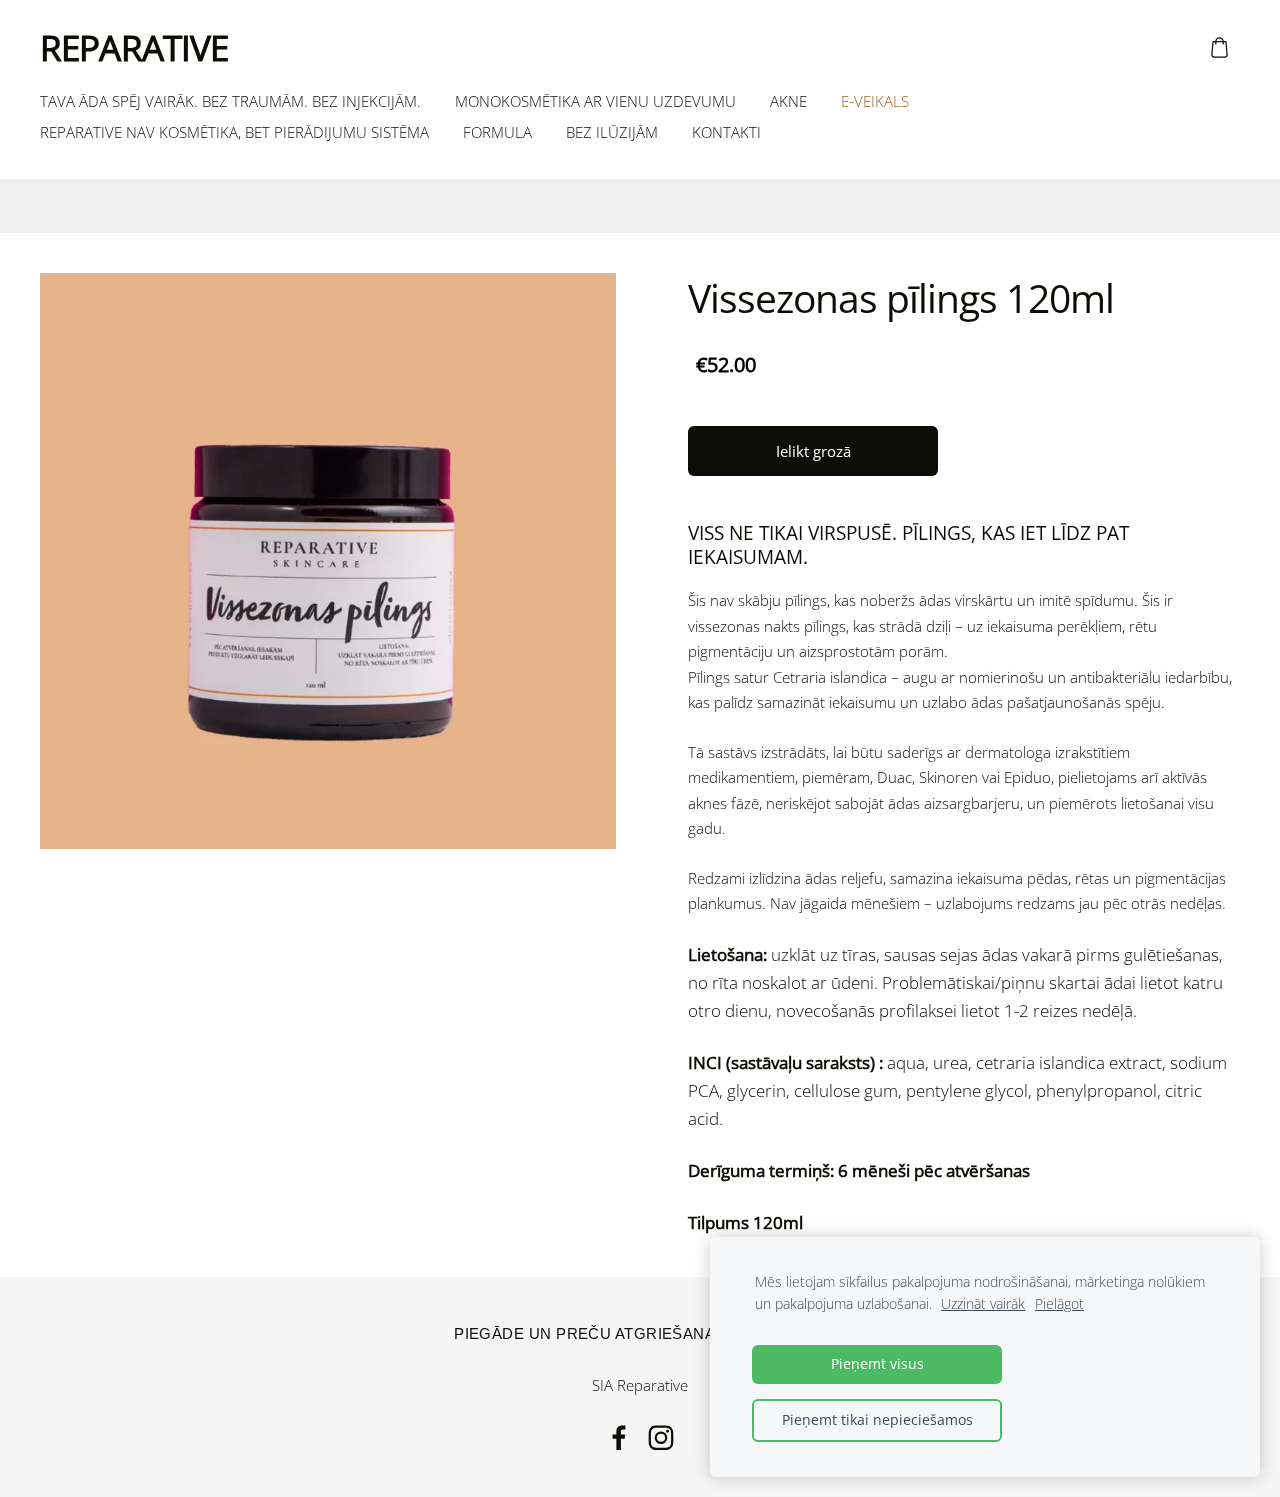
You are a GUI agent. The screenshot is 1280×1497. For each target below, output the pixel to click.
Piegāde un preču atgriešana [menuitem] (584, 1333)
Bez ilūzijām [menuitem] (612, 132)
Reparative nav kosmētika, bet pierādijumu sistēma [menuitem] (234, 132)
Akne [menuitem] (788, 101)
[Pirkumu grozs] (1219, 48)
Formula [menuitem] (497, 132)
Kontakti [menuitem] (726, 132)
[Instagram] (661, 1438)
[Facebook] (619, 1438)
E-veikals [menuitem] (875, 101)
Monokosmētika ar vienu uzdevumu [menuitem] (595, 101)
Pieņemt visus (877, 1364)
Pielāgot (1059, 1304)
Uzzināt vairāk (983, 1304)
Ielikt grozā (813, 451)
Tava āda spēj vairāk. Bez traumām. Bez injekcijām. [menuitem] (230, 101)
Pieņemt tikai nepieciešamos (877, 1420)
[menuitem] (54, 204)
